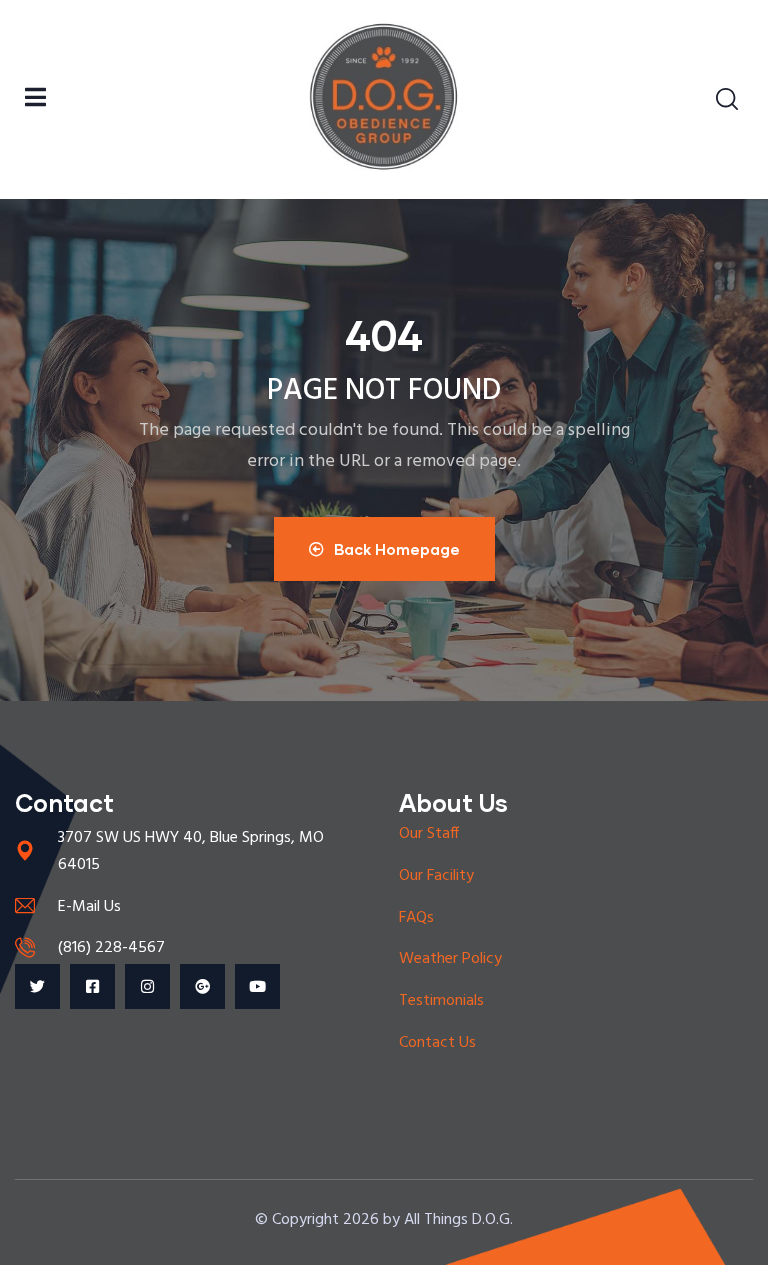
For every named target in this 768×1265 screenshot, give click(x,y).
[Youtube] (257, 986)
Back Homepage (397, 549)
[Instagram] (147, 986)
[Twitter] (37, 986)
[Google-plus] (202, 986)
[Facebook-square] (92, 986)
